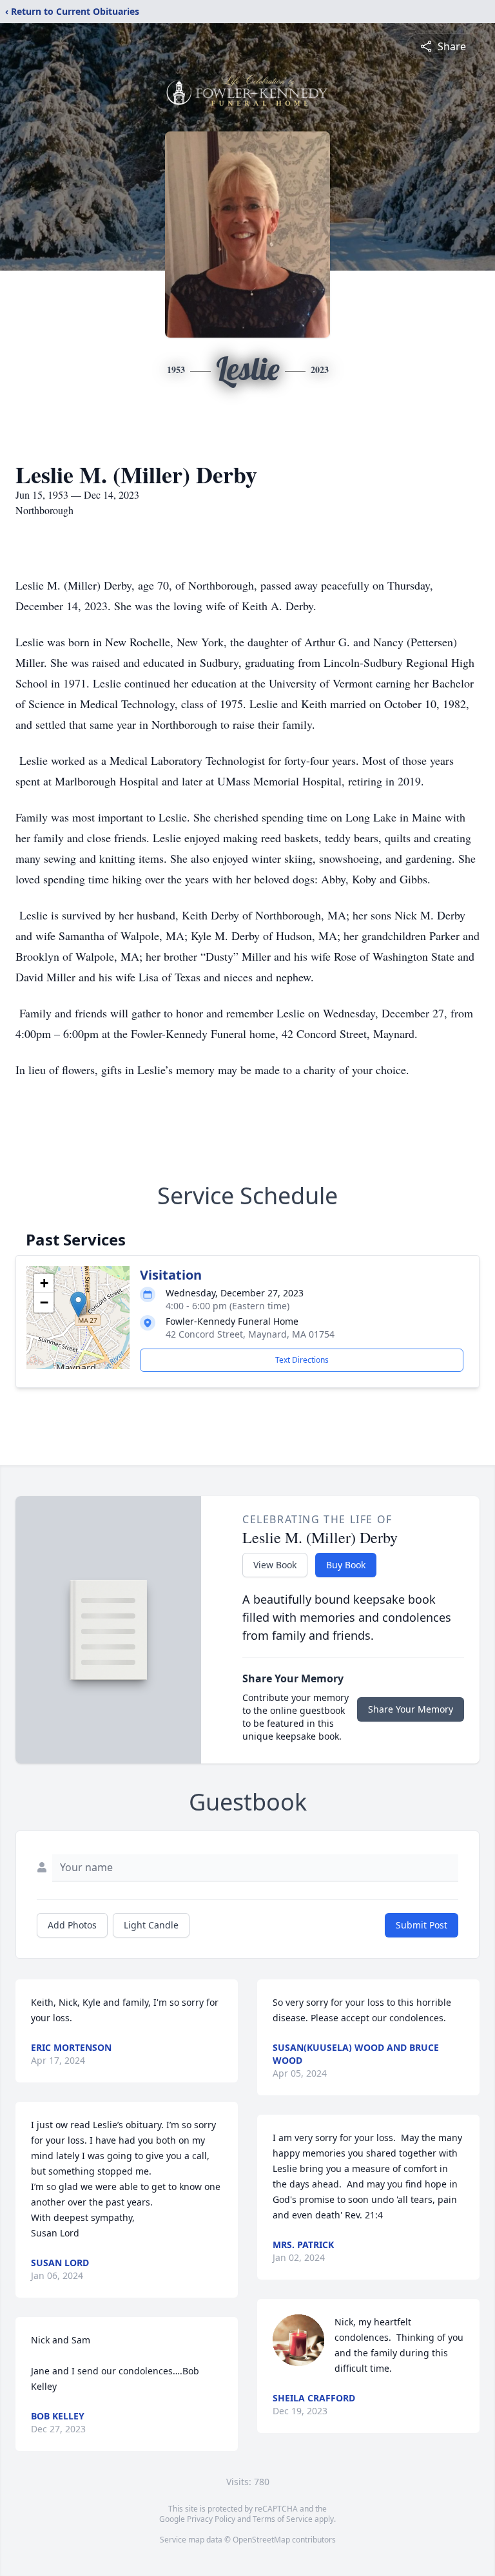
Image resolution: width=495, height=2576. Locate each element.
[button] (78, 1304)
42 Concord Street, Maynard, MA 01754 (250, 1334)
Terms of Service (283, 2519)
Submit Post (422, 1925)
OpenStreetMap (261, 2540)
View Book (275, 1565)
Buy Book (346, 1565)
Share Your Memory (411, 1709)
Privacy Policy (211, 2519)
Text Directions (302, 1360)
